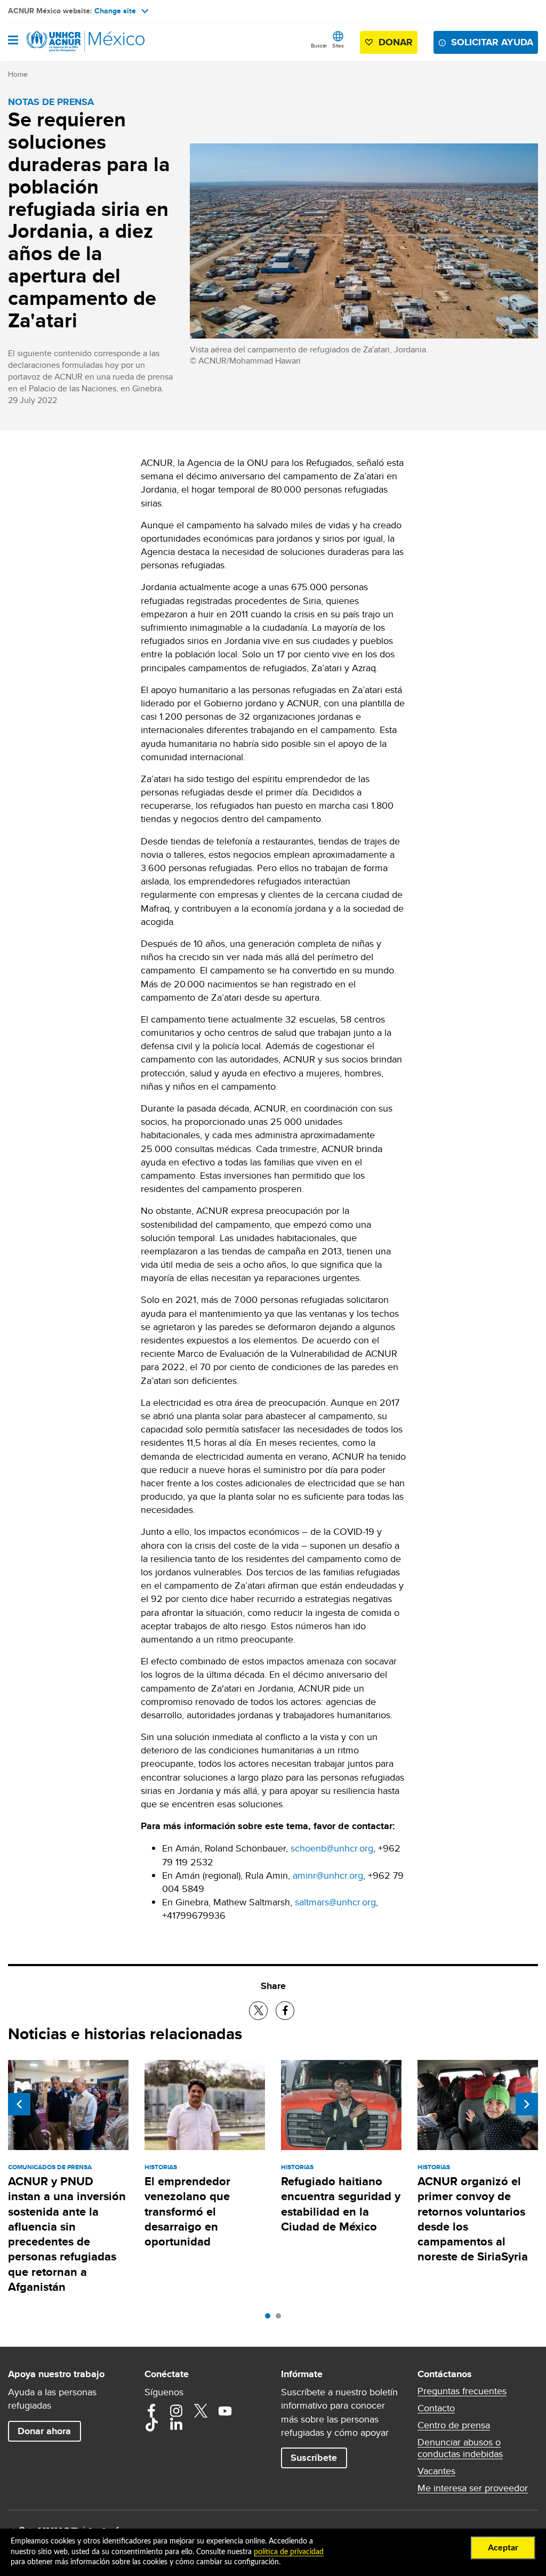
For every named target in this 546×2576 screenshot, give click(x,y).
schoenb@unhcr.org (332, 1848)
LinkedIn (176, 2425)
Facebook (151, 2411)
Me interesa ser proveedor (473, 2488)
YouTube (225, 2411)
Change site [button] (115, 11)
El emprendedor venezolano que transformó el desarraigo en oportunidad (187, 2211)
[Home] (62, 42)
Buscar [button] (319, 45)
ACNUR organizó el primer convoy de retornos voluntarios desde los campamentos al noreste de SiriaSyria (473, 2219)
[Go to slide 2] (281, 2319)
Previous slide (19, 2104)
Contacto (436, 2408)
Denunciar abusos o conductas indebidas (460, 2448)
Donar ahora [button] (44, 2431)
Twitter (200, 2411)
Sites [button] (338, 45)
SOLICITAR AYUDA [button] (492, 42)
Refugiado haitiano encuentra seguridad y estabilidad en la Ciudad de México (341, 2204)
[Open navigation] (13, 41)
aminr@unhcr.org (328, 1875)
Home (18, 74)
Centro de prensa (454, 2425)
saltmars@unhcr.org (335, 1902)
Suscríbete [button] (314, 2458)
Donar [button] (396, 42)
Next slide (527, 2104)
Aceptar (503, 2548)
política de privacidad (289, 2552)
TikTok (151, 2425)
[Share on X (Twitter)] (258, 2011)
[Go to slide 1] (270, 2319)
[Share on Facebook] (285, 2011)
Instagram (176, 2411)
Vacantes (436, 2471)
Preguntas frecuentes (462, 2391)
